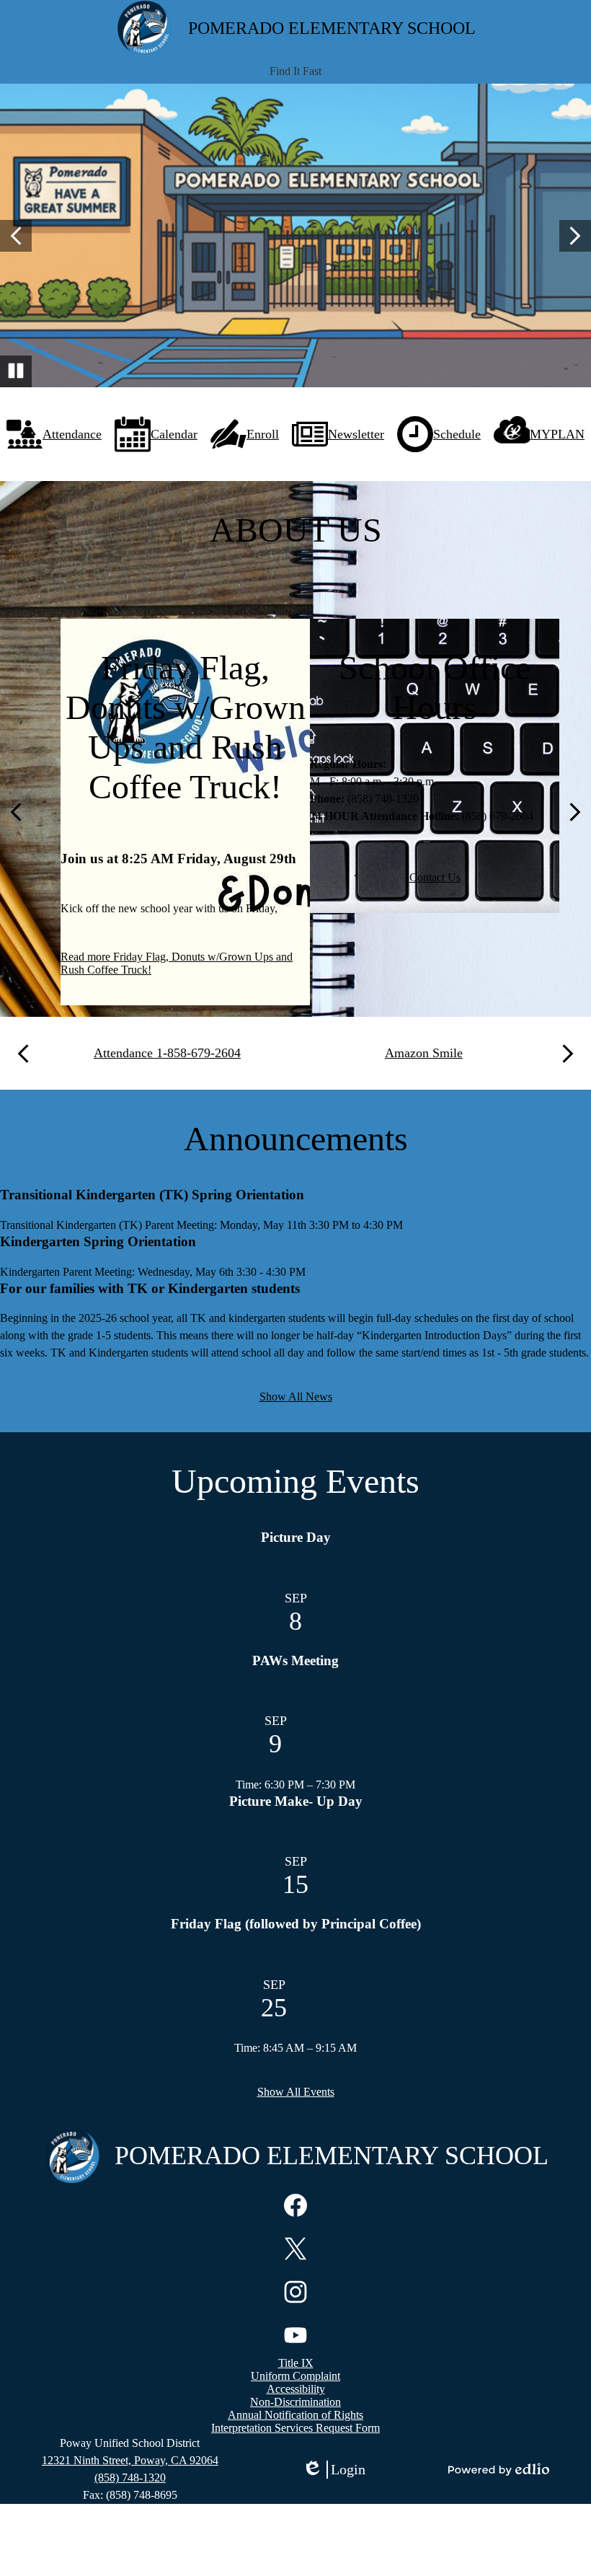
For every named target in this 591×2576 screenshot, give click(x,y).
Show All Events (296, 2092)
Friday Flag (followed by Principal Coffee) (296, 1924)
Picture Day (296, 1537)
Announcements (296, 1138)
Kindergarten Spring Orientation (98, 1241)
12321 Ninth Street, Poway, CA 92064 (130, 2460)
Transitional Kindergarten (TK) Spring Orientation (152, 1195)
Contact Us (435, 877)
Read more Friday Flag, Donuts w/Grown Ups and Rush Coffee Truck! (177, 963)
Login (334, 2470)
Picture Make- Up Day (296, 1801)
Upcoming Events (295, 1481)
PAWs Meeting (295, 1660)
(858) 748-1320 (130, 2478)
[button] (295, 71)
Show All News (296, 1397)
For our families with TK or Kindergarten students (150, 1288)
